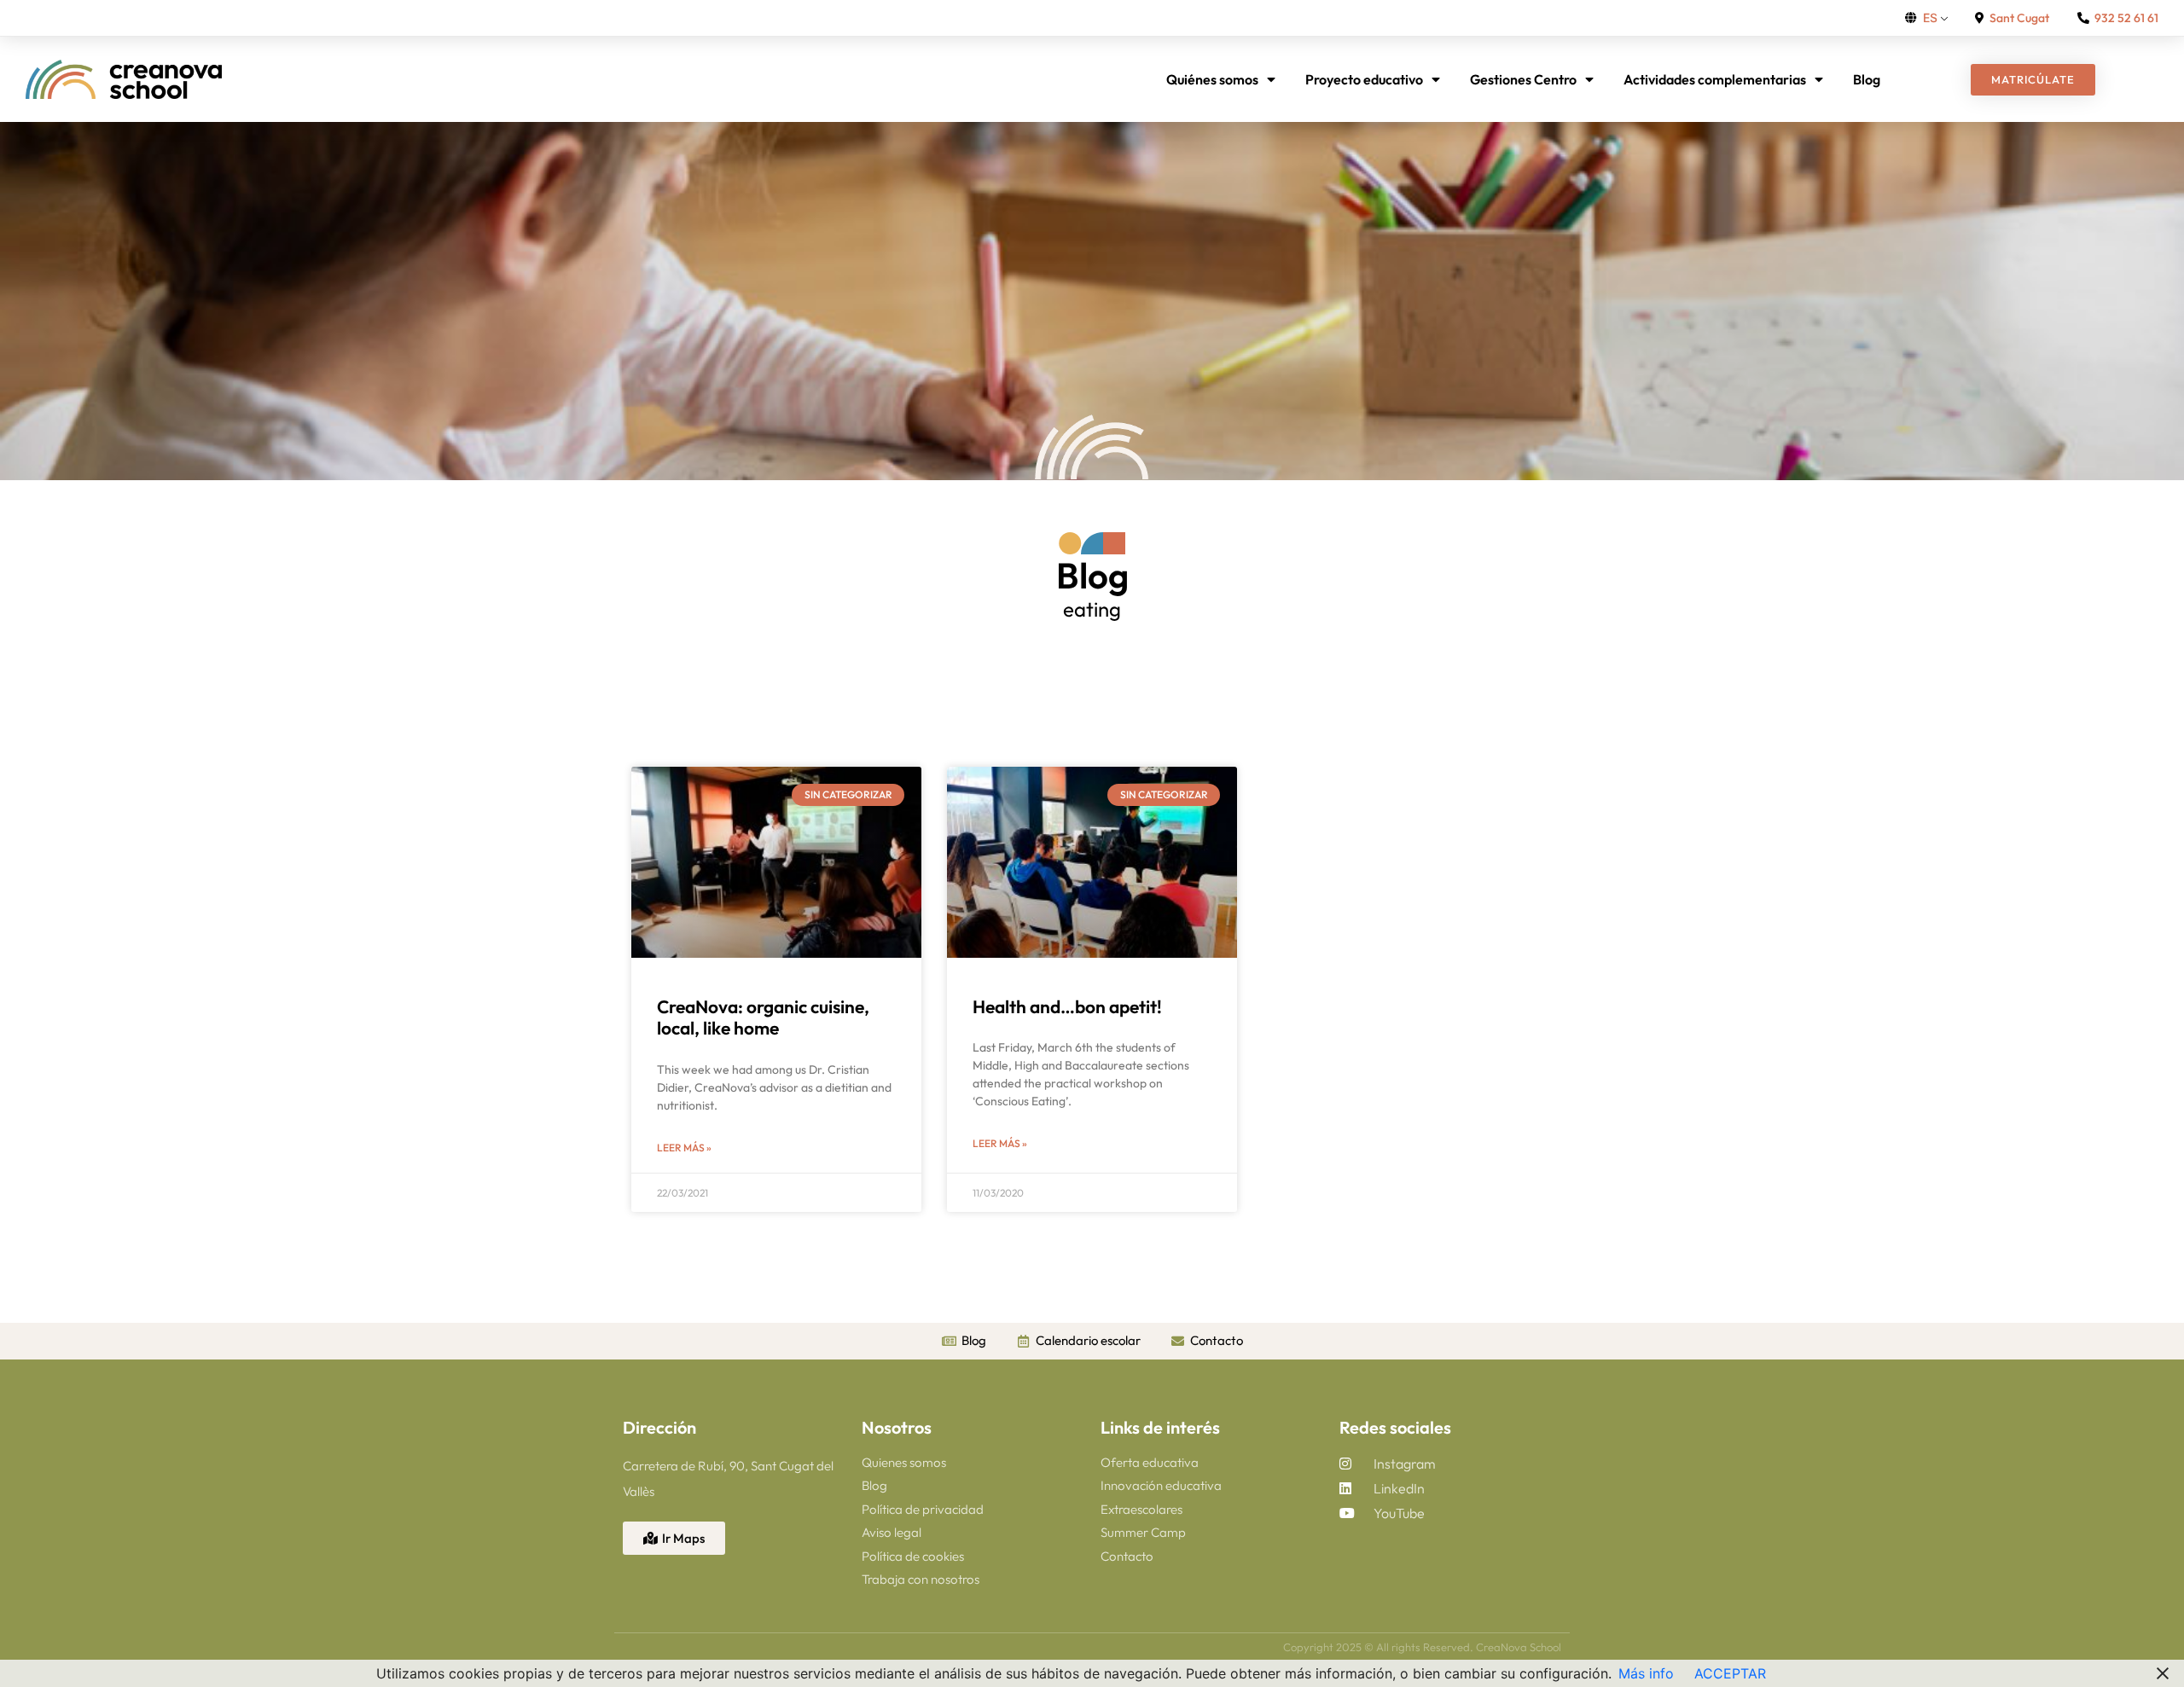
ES (1930, 17)
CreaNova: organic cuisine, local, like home (763, 1017)
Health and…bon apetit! (1067, 1006)
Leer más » (684, 1148)
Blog (1867, 79)
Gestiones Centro (1523, 79)
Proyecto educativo (1364, 79)
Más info (1646, 1673)
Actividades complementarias (1715, 79)
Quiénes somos (1212, 79)
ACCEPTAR (1730, 1673)
